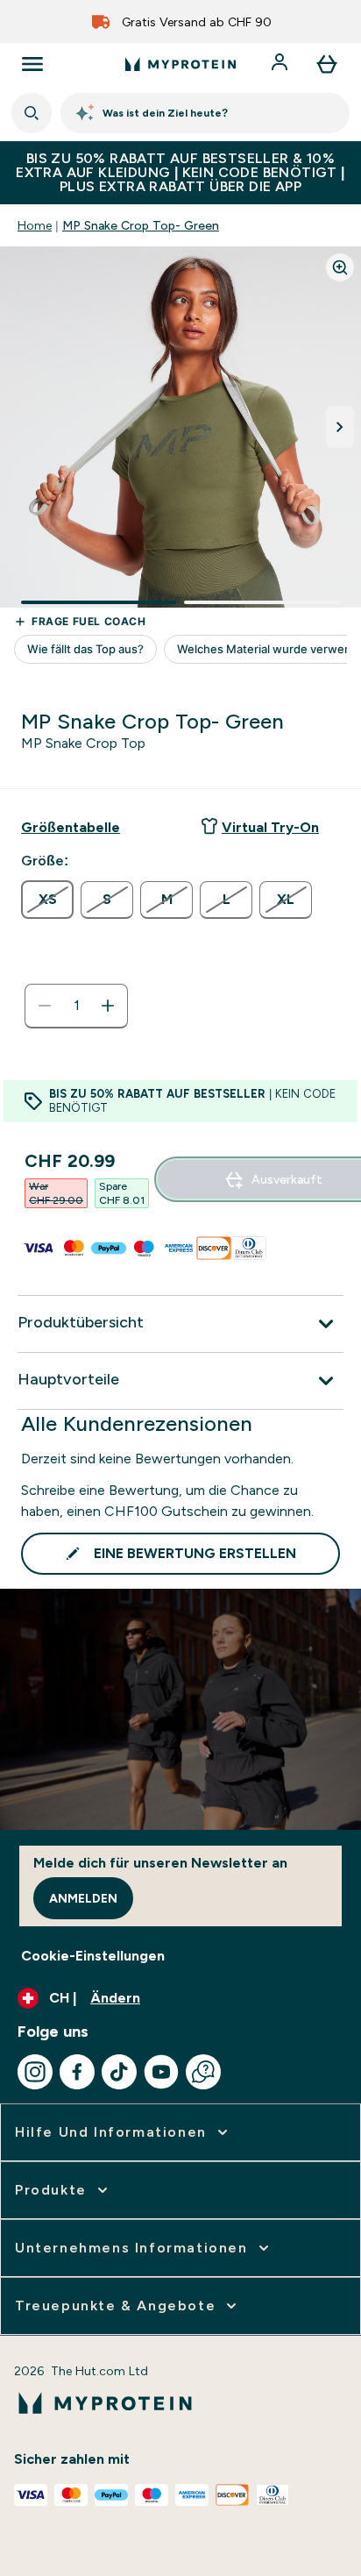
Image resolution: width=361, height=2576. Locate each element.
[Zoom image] (340, 267)
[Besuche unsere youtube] (161, 2072)
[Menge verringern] (45, 1006)
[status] (76, 1006)
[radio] (47, 900)
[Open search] (32, 113)
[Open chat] (203, 2072)
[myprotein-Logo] (180, 64)
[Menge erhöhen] (108, 1006)
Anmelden (83, 1898)
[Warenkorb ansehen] (327, 64)
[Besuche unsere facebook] (77, 2072)
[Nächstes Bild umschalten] (340, 427)
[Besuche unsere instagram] (35, 2072)
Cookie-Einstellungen (93, 1956)
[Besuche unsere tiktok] (119, 2072)
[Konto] (281, 64)
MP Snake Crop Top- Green (141, 225)
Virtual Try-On (270, 827)
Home (35, 225)
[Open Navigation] (32, 64)
